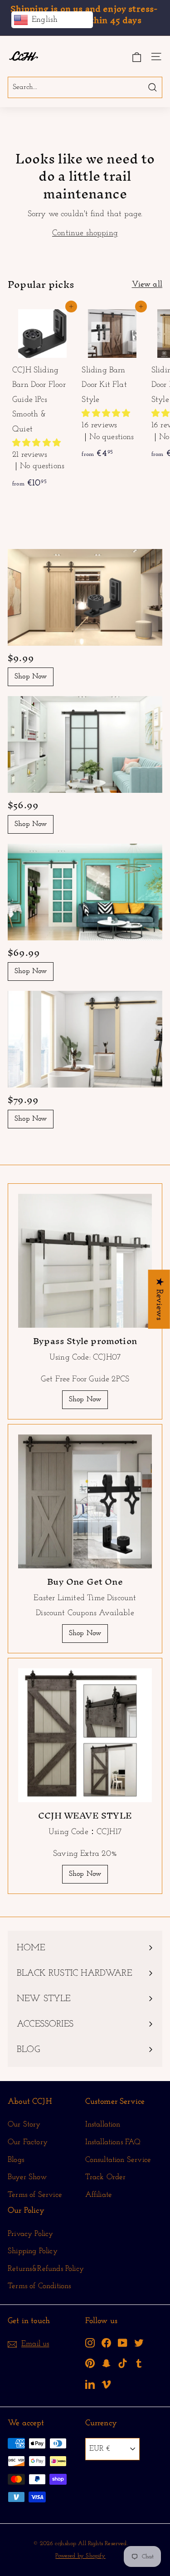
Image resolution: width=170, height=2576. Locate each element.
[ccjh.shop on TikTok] (123, 2363)
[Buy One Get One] (85, 1501)
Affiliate (99, 2195)
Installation (103, 2124)
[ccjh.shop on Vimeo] (106, 2384)
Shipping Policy (33, 2251)
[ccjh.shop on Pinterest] (90, 2363)
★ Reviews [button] (159, 1299)
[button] (36, 444)
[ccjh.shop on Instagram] (90, 2342)
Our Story (24, 2124)
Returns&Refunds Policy (46, 2269)
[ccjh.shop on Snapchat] (106, 2363)
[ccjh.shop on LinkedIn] (90, 2384)
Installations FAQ (113, 2142)
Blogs (16, 2160)
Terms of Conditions (39, 2286)
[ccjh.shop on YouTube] (123, 2342)
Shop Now (31, 677)
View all (147, 285)
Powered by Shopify (80, 2556)
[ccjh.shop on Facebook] (106, 2342)
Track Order (106, 2177)
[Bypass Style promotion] (85, 1261)
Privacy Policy (31, 2234)
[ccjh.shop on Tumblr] (139, 2363)
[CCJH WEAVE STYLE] (85, 1735)
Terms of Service (35, 2195)
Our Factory (28, 2142)
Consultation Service (118, 2160)
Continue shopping (85, 233)
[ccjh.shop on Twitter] (139, 2342)
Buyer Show (27, 2177)
